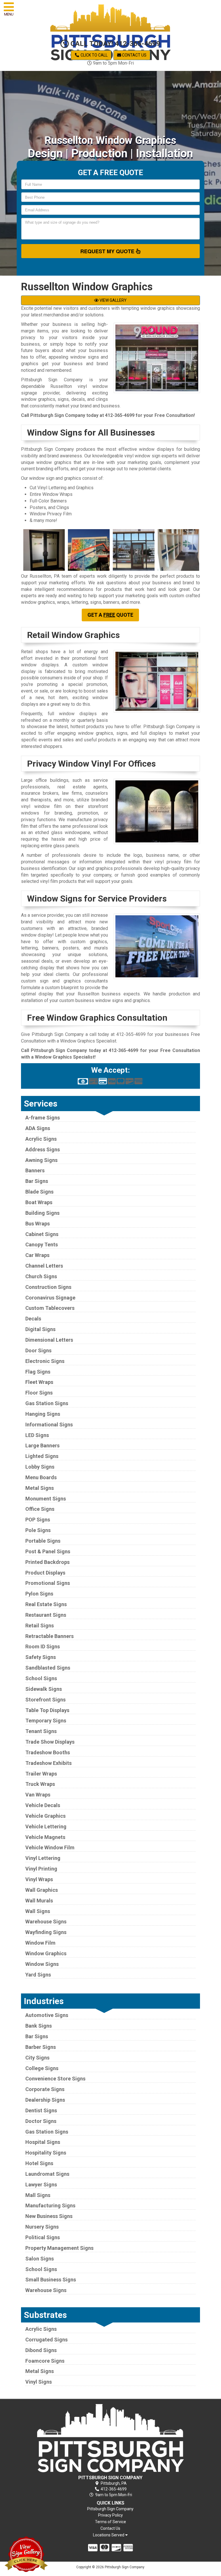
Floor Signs (39, 1393)
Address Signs (43, 1149)
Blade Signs (39, 1192)
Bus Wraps (38, 1224)
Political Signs (43, 2237)
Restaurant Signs (46, 1615)
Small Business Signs (51, 2280)
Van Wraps (38, 1795)
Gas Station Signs (47, 1403)
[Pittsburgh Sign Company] (111, 2438)
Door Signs (38, 1350)
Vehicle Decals (43, 1805)
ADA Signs (38, 1128)
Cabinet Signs (42, 1234)
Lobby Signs (40, 1467)
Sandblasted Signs (48, 1668)
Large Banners (42, 1445)
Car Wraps (37, 1255)
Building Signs (42, 1213)
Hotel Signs (39, 2163)
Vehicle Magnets (45, 1837)
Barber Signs (41, 2047)
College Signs (42, 2068)
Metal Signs (40, 1488)
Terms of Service (110, 2522)
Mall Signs (38, 2195)
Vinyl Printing (41, 1869)
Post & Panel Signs (48, 1551)
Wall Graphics (42, 1890)
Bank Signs (39, 2026)
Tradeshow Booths (48, 1752)
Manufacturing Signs (50, 2205)
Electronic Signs (45, 1361)
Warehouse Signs (46, 1922)
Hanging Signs (43, 1414)
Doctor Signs (41, 2121)
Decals (33, 1319)
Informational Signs (49, 1425)
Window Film (40, 1943)
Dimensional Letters (49, 1340)
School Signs (41, 1678)
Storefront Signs (45, 1700)
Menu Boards (41, 1477)
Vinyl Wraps (39, 1879)
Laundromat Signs (47, 2174)
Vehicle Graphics (45, 1816)
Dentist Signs (41, 2110)
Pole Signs (38, 1530)
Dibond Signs (41, 2350)
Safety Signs (41, 1657)
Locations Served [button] (109, 2535)
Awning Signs (41, 1160)
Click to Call (94, 55)
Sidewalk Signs (44, 1689)
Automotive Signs (47, 2015)
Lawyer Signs (41, 2185)
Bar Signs (37, 1181)
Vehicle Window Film (50, 1847)
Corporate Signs (45, 2089)
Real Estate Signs (46, 1604)
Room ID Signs (43, 1646)
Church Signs (41, 1276)
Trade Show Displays (50, 1742)
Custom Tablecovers (50, 1308)
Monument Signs (46, 1499)
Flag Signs (38, 1372)
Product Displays (45, 1573)
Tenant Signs (41, 1731)
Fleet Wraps (39, 1382)
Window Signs (42, 1964)
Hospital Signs (43, 2142)
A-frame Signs (43, 1118)
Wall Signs (38, 1911)
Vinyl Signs (39, 2382)
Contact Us (134, 55)
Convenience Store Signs (55, 2079)
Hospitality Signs (46, 2153)
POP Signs (38, 1520)
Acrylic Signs (41, 1139)
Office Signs (40, 1509)
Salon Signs (40, 2259)
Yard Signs (38, 1975)
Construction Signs (48, 1287)
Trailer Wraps (41, 1774)
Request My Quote (108, 251)
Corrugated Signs (46, 2340)
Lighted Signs (42, 1456)
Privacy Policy (110, 2515)
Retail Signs (40, 1626)
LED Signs (37, 1435)
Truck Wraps (40, 1784)
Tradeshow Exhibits (48, 1763)
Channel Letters (44, 1266)
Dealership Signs (45, 2100)
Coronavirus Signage (50, 1298)
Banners (35, 1170)
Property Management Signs (59, 2248)
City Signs (37, 2058)
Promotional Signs (48, 1583)
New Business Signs (49, 2216)
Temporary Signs (46, 1721)
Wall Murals (39, 1901)
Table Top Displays (47, 1710)
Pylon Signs (39, 1594)
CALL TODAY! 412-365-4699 (115, 44)
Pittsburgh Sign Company (110, 2509)
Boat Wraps (39, 1202)
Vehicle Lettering (46, 1826)
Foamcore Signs (45, 2361)
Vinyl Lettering (43, 1858)
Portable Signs (43, 1541)
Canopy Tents (42, 1245)
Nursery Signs (42, 2227)
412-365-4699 (120, 415)
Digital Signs (40, 1329)
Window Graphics (46, 1953)
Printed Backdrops (47, 1562)
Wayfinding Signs (46, 1932)
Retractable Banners (49, 1636)
